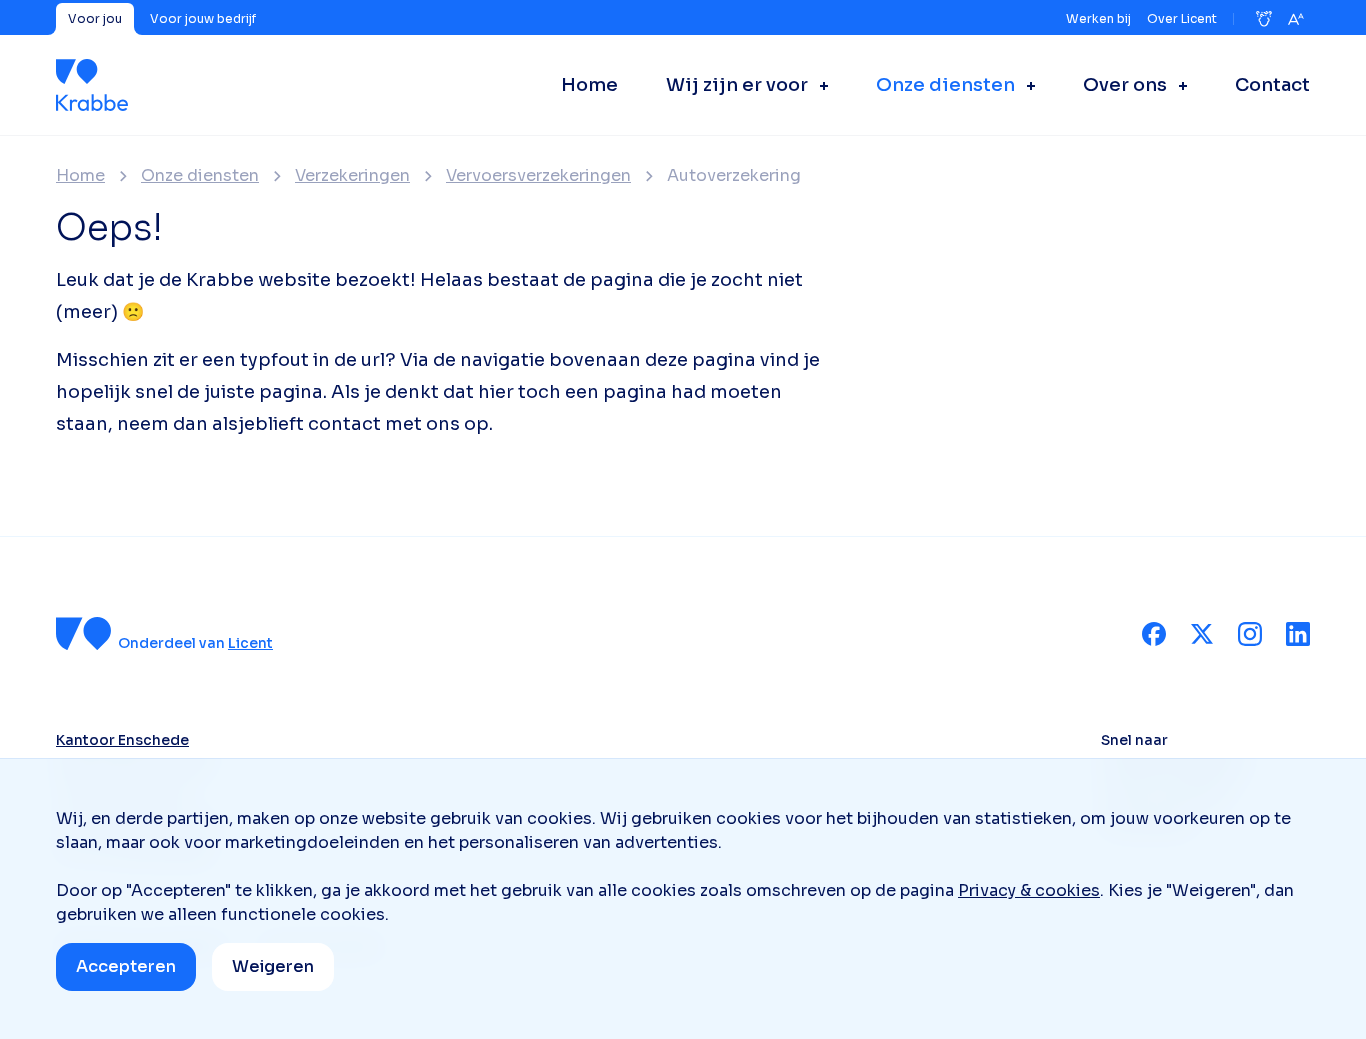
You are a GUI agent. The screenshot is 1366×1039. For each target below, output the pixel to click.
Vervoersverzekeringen (538, 176)
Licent (250, 643)
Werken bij (1098, 18)
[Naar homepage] (92, 85)
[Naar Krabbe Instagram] (1250, 634)
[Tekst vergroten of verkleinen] (1296, 19)
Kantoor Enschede (122, 740)
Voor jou (95, 18)
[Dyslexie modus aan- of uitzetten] (1264, 19)
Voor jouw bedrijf (203, 18)
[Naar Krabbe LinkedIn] (1298, 634)
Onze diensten (200, 176)
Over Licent (1182, 18)
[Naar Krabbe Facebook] (1154, 634)
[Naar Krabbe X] (1202, 634)
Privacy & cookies (1029, 890)
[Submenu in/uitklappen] (818, 85)
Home (80, 176)
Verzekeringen (352, 176)
